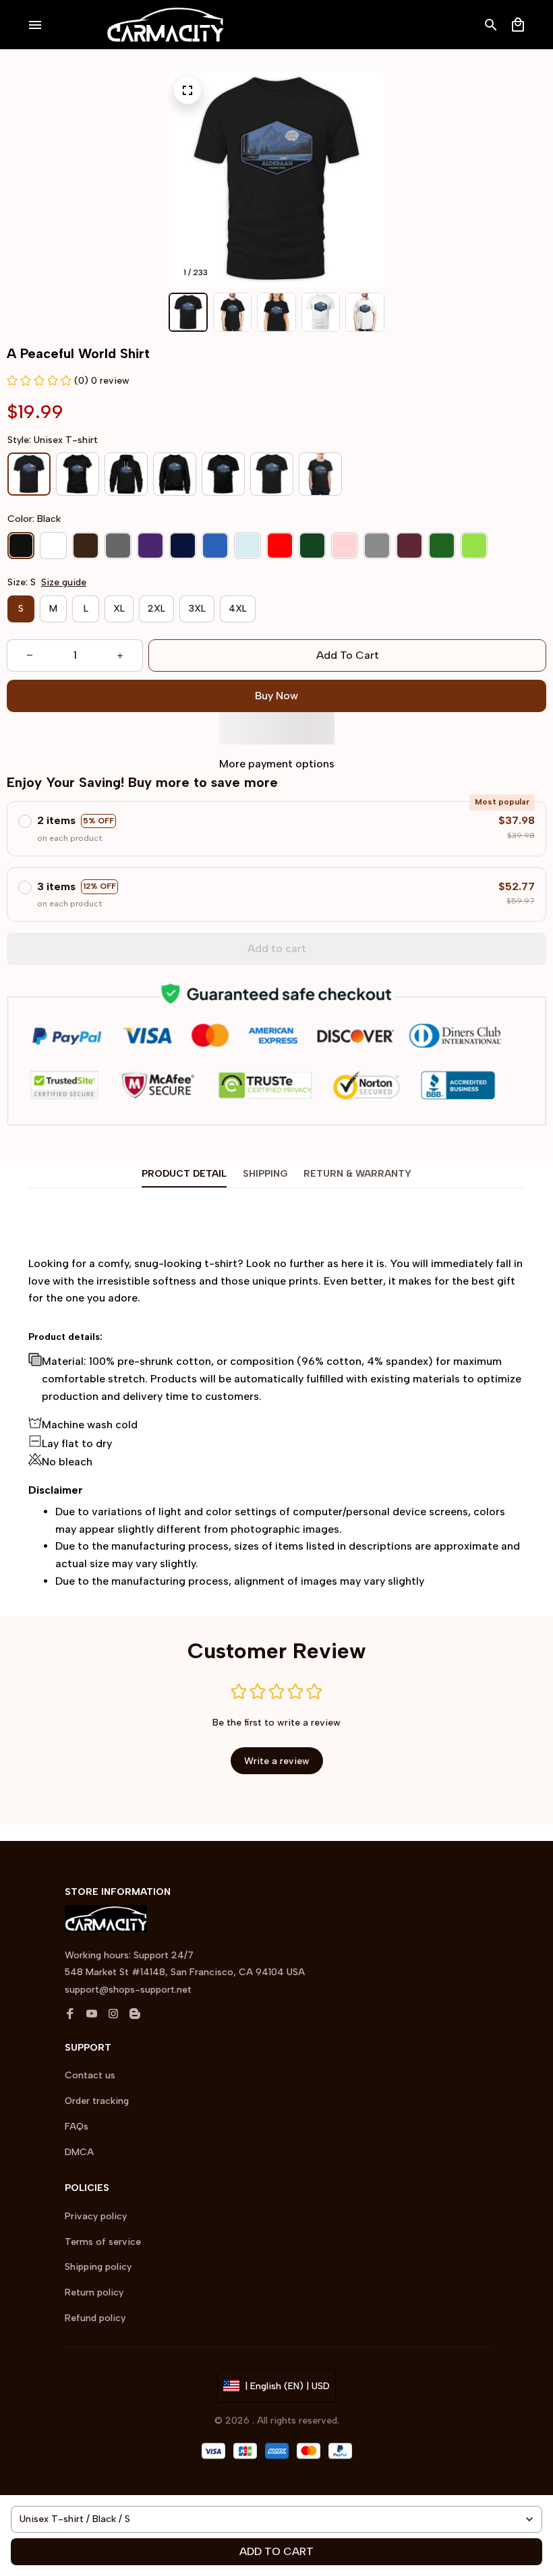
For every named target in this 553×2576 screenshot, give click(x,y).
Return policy (94, 2292)
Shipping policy (98, 2267)
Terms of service (103, 2242)
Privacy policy (96, 2216)
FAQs (77, 2127)
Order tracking (97, 2101)
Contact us (90, 2075)
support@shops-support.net (128, 1990)
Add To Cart (276, 2551)
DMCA (79, 2152)
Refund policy (95, 2318)
